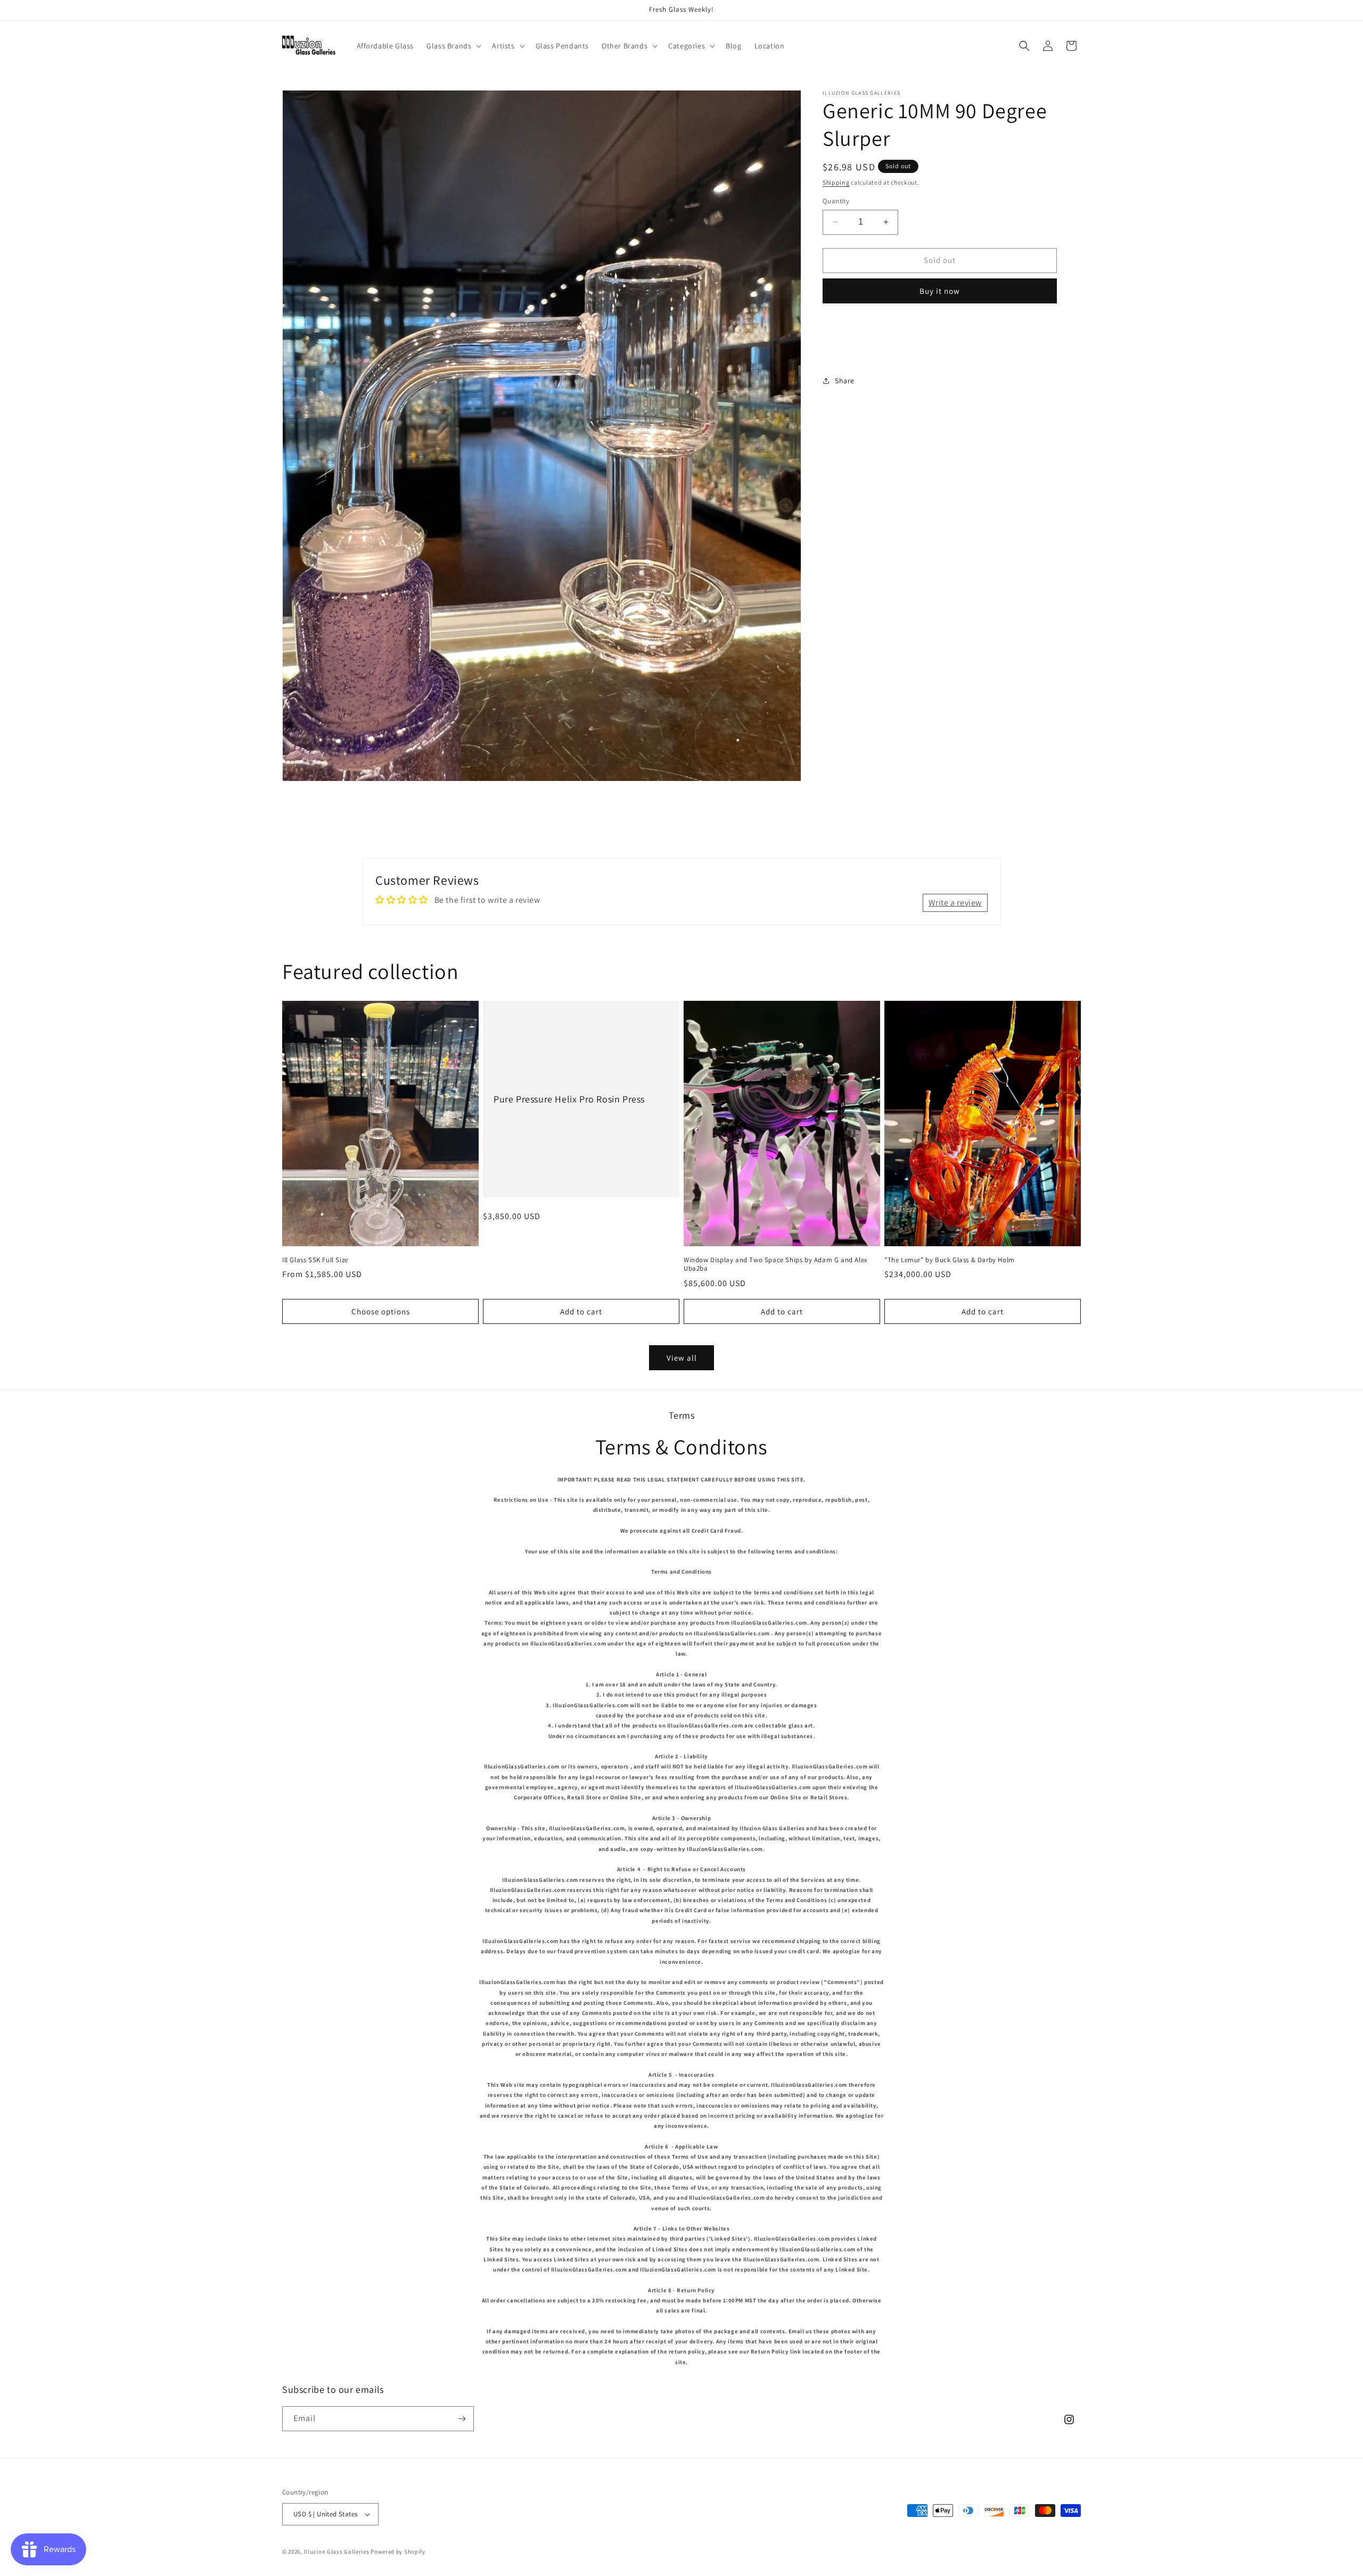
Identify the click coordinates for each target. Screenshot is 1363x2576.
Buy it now (940, 291)
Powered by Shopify (398, 2552)
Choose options (381, 1311)
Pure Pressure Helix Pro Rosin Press (569, 1099)
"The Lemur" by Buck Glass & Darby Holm (950, 1260)
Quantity (836, 201)
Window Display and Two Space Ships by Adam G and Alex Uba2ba (776, 1265)
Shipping (836, 182)
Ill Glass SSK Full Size (315, 1260)
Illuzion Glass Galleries (337, 2552)
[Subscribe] (462, 2419)
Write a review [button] (955, 903)
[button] (453, 46)
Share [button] (845, 381)
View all (682, 1358)
